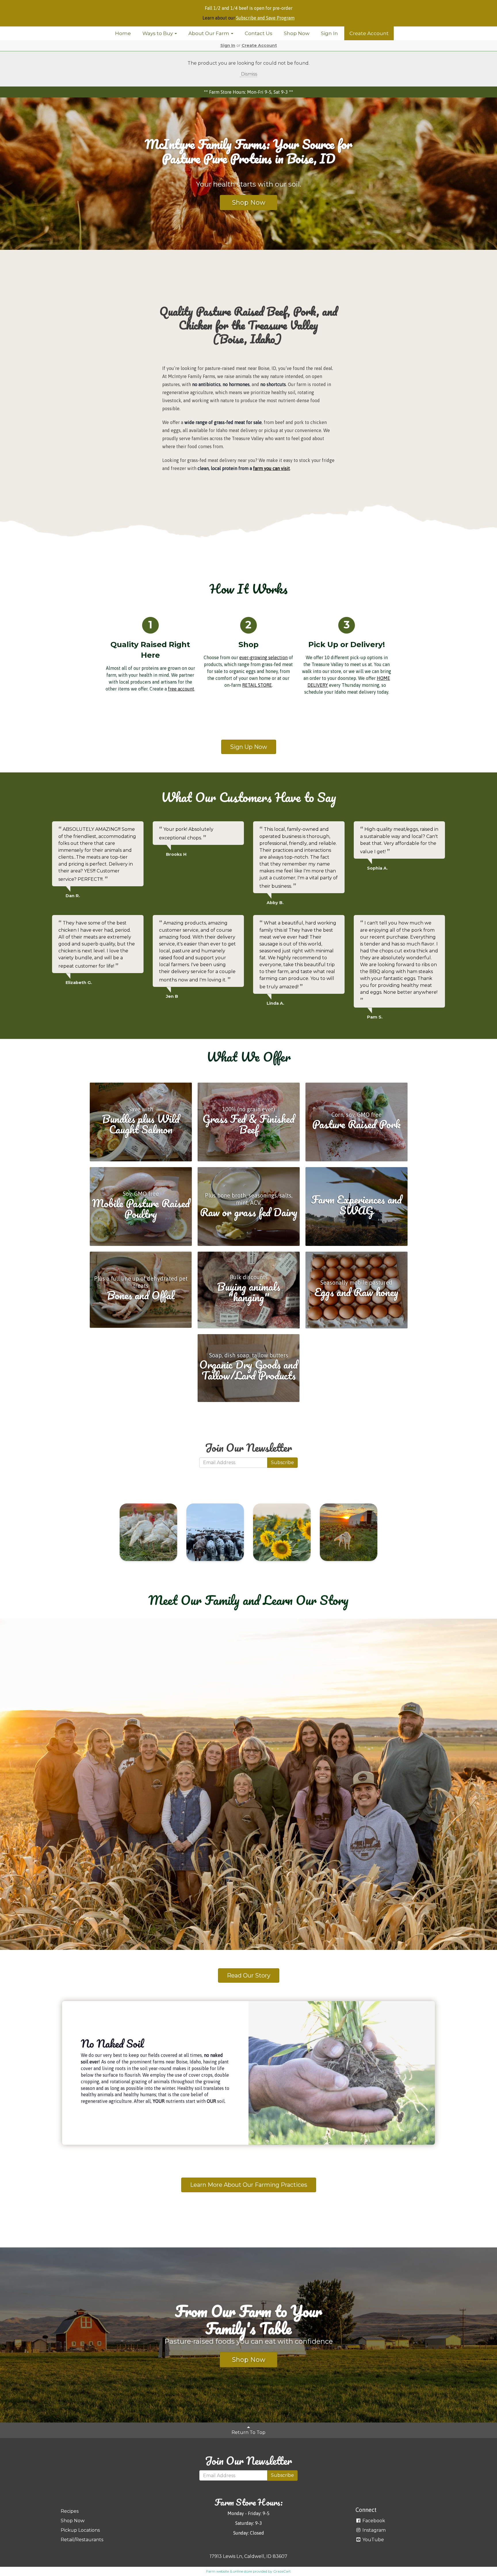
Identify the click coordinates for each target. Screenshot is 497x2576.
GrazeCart (282, 2571)
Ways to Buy (158, 33)
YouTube (373, 2540)
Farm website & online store (229, 2571)
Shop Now (297, 33)
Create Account (369, 33)
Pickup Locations (80, 2530)
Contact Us (259, 33)
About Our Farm (209, 33)
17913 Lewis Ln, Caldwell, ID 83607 (248, 2556)
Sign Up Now (249, 747)
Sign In (329, 33)
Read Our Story (249, 1975)
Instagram (373, 2530)
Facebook (373, 2521)
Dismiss (248, 74)
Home (123, 33)
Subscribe (282, 1462)
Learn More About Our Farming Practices (249, 2185)
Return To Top (248, 2432)
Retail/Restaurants (82, 2540)
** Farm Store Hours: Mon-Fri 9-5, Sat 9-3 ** (248, 92)
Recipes (70, 2511)
